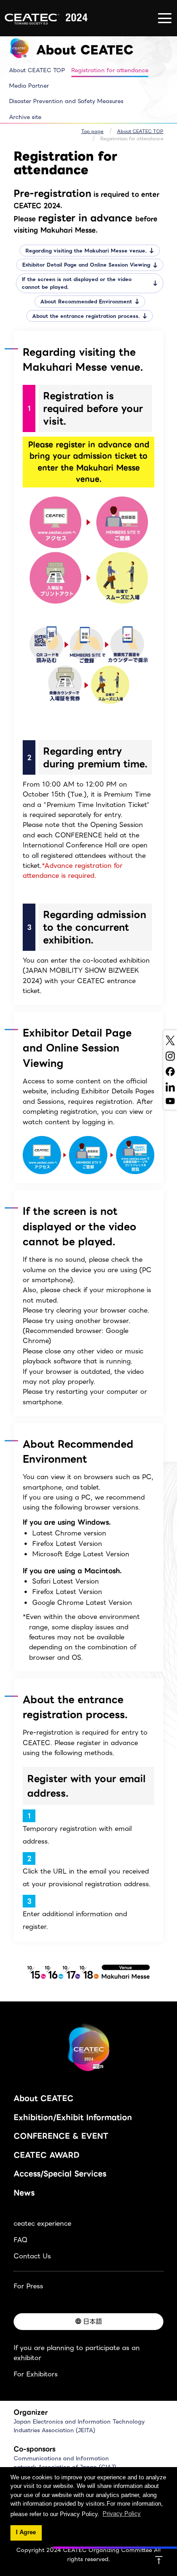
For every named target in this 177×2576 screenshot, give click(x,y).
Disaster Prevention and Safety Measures (66, 101)
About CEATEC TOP (37, 70)
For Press (28, 2286)
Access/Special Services (60, 2174)
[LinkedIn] (170, 1087)
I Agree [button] (26, 2532)
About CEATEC (44, 2098)
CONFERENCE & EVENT (61, 2136)
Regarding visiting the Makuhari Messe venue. (86, 251)
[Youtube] (170, 1101)
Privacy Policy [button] (122, 2514)
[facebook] (170, 1072)
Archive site (25, 117)
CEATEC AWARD (47, 2155)
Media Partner (29, 86)
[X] (170, 1040)
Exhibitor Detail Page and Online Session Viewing (86, 265)
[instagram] (170, 1056)
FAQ (20, 2240)
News (24, 2193)
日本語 (93, 2321)
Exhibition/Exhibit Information (73, 2117)
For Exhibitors (36, 2374)
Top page (92, 131)
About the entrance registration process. (86, 316)
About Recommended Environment (86, 302)
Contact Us (32, 2256)
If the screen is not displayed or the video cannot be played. (77, 283)
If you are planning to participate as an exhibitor (77, 2353)
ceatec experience (42, 2223)
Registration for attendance (110, 70)
